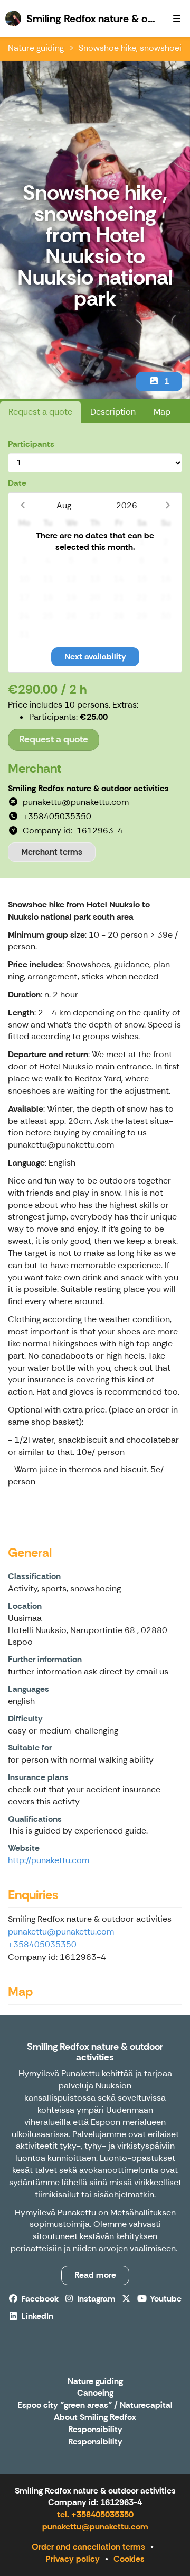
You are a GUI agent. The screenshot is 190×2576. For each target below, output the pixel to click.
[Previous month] (22, 505)
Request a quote (40, 412)
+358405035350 (42, 1944)
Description (113, 412)
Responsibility (95, 2430)
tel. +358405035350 (95, 2514)
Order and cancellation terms (88, 2547)
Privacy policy (73, 2559)
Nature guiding (36, 48)
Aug (64, 505)
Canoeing (95, 2393)
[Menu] (177, 19)
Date (17, 483)
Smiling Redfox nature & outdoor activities (95, 2052)
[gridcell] (25, 542)
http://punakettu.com (49, 1860)
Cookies (129, 2559)
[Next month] (168, 505)
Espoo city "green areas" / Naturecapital (95, 2405)
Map (162, 412)
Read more (95, 2275)
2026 (127, 505)
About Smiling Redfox (95, 2418)
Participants (31, 444)
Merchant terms (52, 852)
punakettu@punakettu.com (61, 1932)
